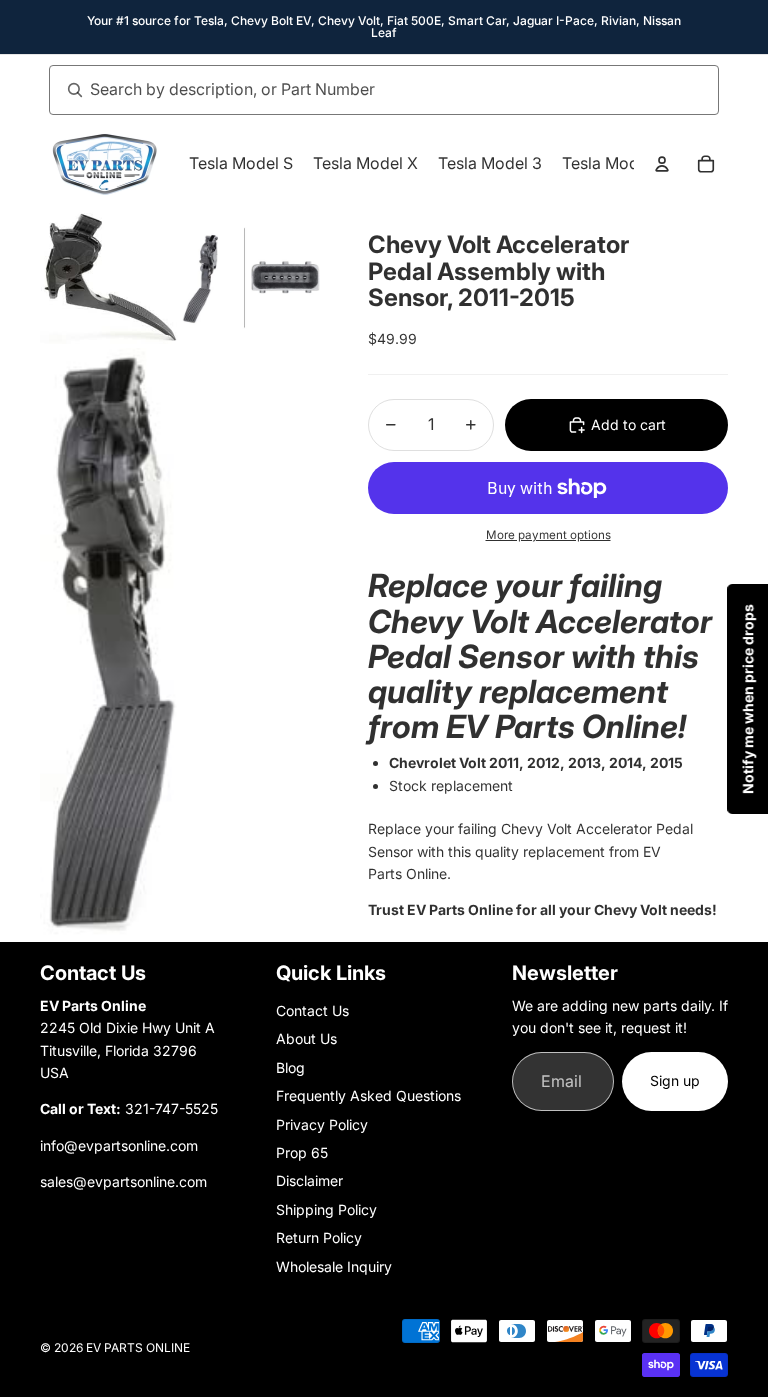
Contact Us (312, 1010)
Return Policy (319, 1237)
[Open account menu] (662, 164)
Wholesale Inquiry (334, 1266)
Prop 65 (302, 1152)
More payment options (548, 535)
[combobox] (362, 90)
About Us (306, 1038)
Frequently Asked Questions (368, 1095)
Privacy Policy (322, 1124)
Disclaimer (309, 1180)
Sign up (675, 1080)
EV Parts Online (138, 1347)
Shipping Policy (326, 1209)
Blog (290, 1067)
